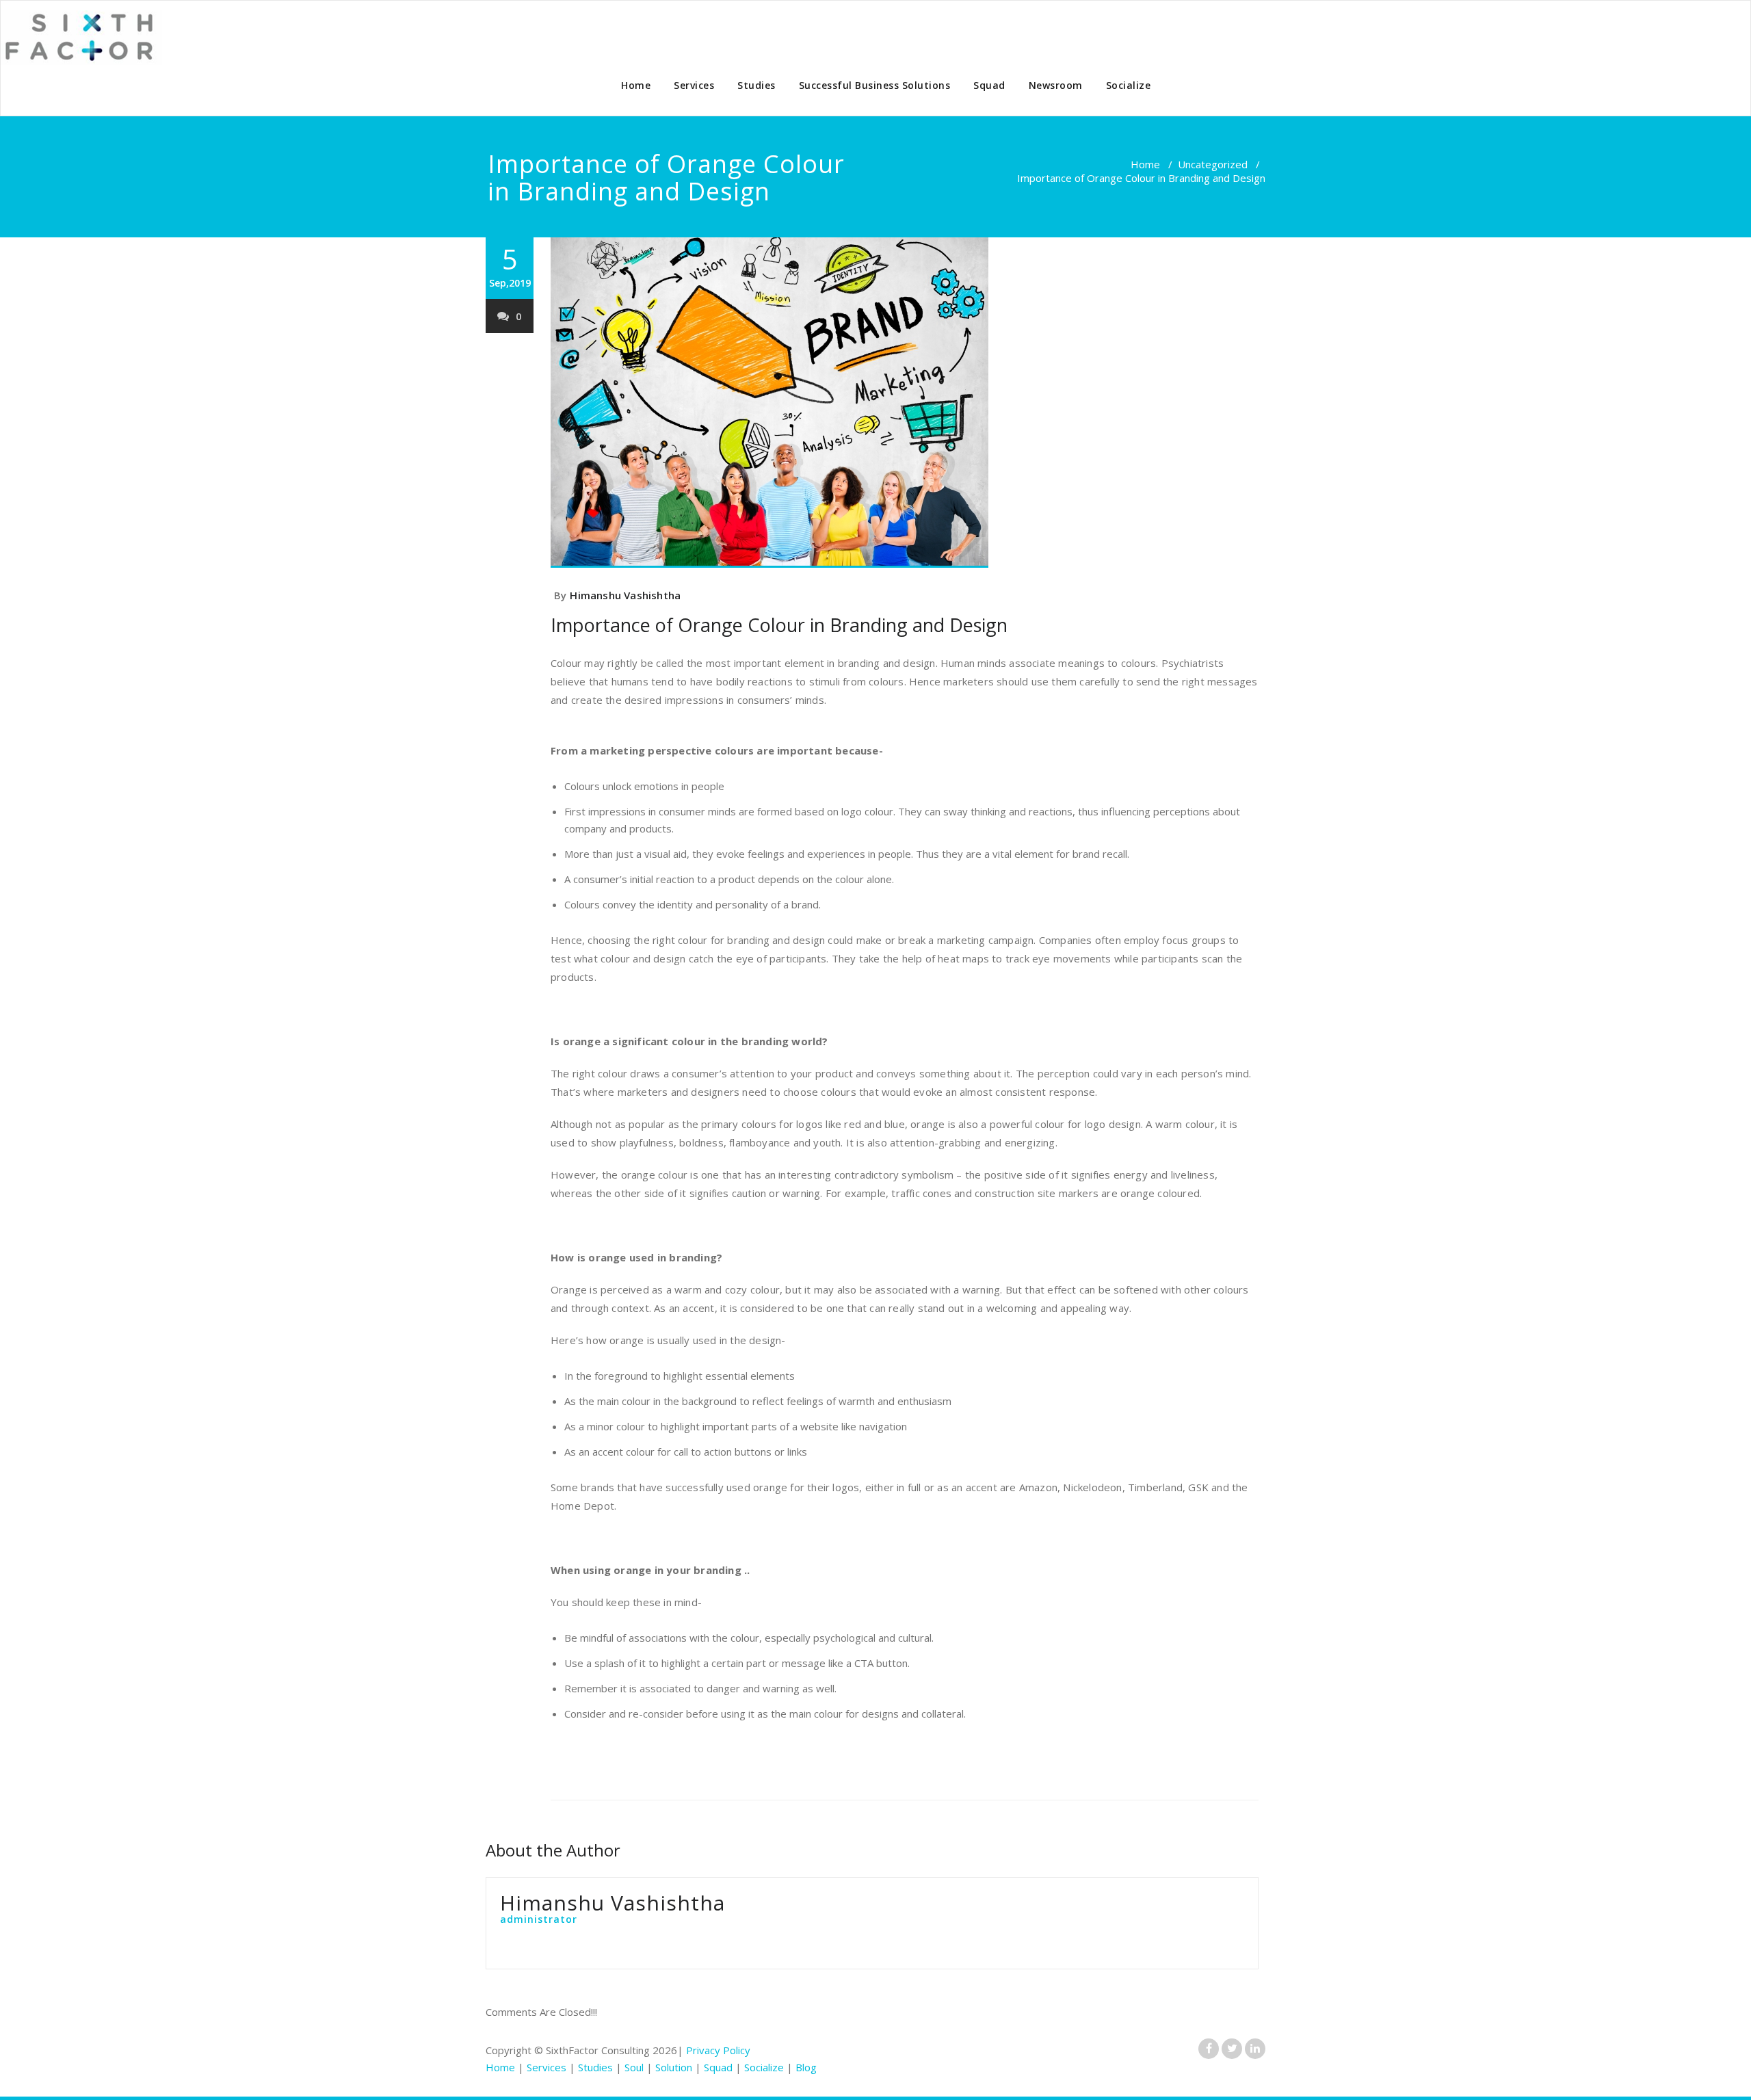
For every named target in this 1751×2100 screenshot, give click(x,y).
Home (636, 85)
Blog (806, 2067)
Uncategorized (1213, 164)
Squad (989, 85)
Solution (674, 2067)
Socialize (1129, 85)
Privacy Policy (718, 2050)
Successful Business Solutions (875, 85)
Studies (756, 85)
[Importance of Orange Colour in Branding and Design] (905, 403)
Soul (634, 2067)
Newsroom (1056, 85)
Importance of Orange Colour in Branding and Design (779, 625)
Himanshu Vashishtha (625, 595)
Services (694, 85)
